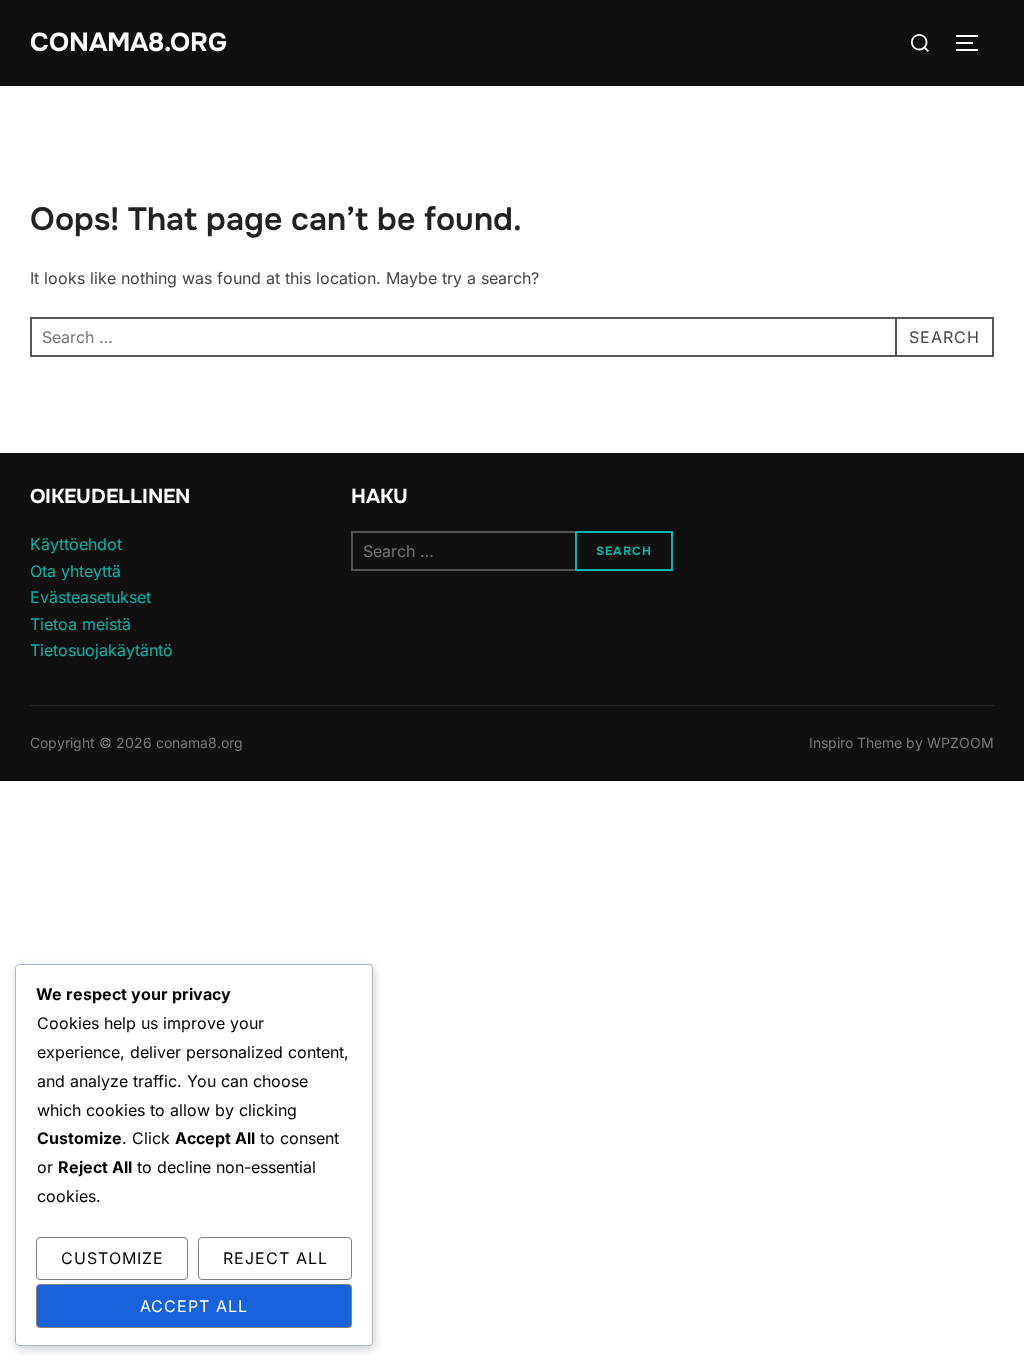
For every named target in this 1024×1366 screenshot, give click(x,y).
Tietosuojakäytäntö (101, 650)
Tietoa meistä (80, 624)
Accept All (194, 1306)
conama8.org (128, 42)
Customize (112, 1258)
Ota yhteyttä (75, 571)
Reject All (275, 1258)
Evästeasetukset (90, 597)
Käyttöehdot (76, 544)
